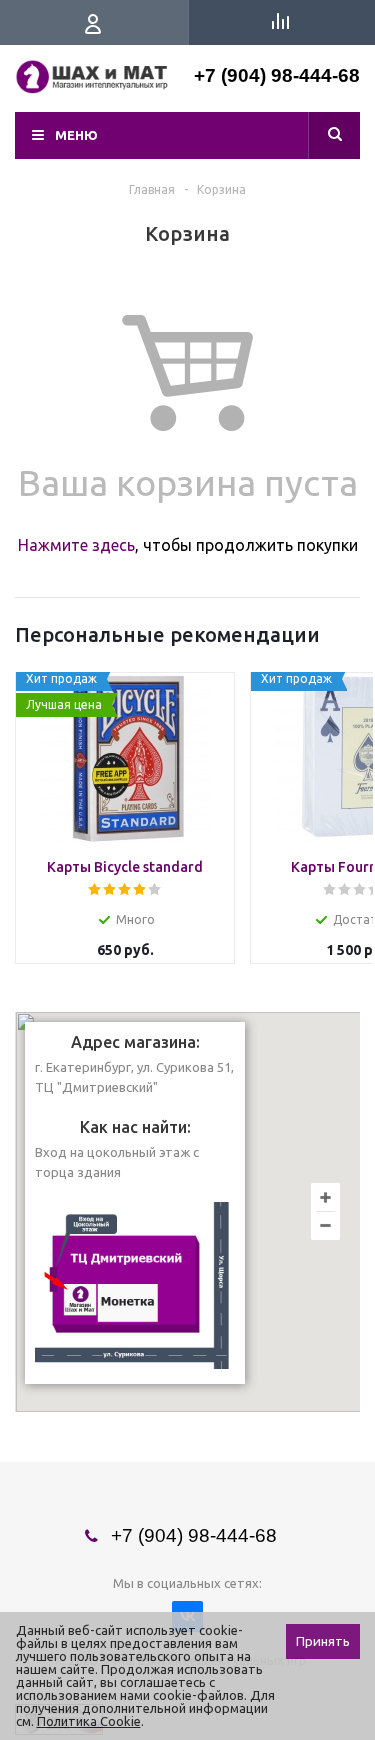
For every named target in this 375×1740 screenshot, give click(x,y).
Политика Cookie (89, 1721)
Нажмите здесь (76, 545)
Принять (323, 1641)
